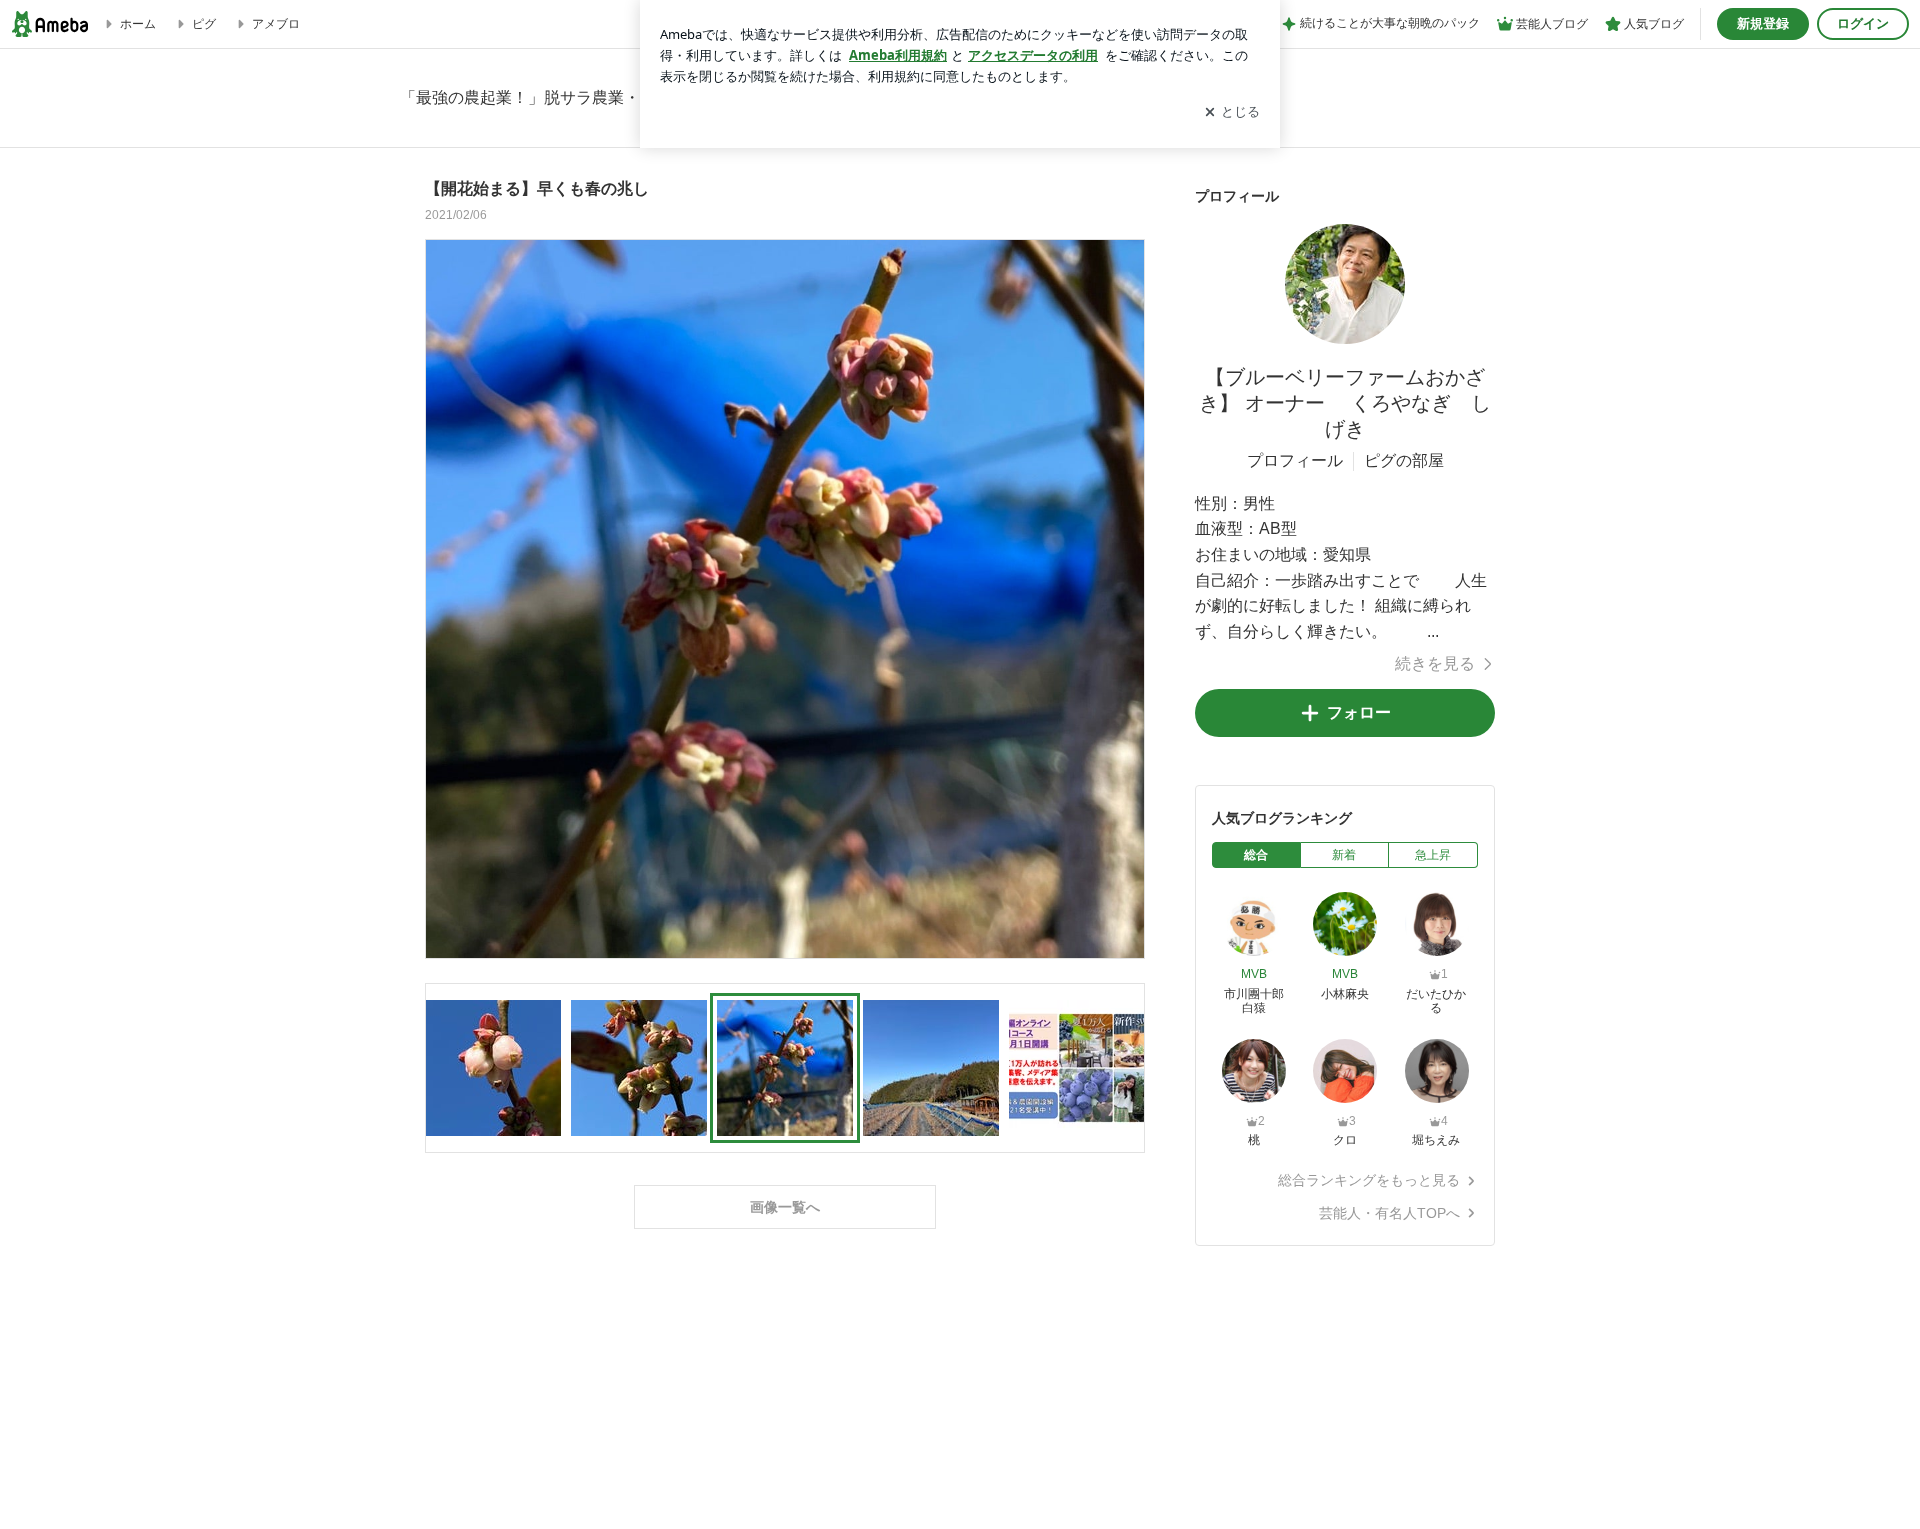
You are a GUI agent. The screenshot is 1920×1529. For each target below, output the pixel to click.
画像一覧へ (785, 1207)
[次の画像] (1124, 598)
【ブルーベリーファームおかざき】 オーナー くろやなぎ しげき (1345, 403)
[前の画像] (446, 598)
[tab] (1256, 855)
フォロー (1359, 712)
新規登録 (1763, 23)
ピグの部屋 (1404, 460)
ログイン (1863, 23)
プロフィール (1295, 460)
